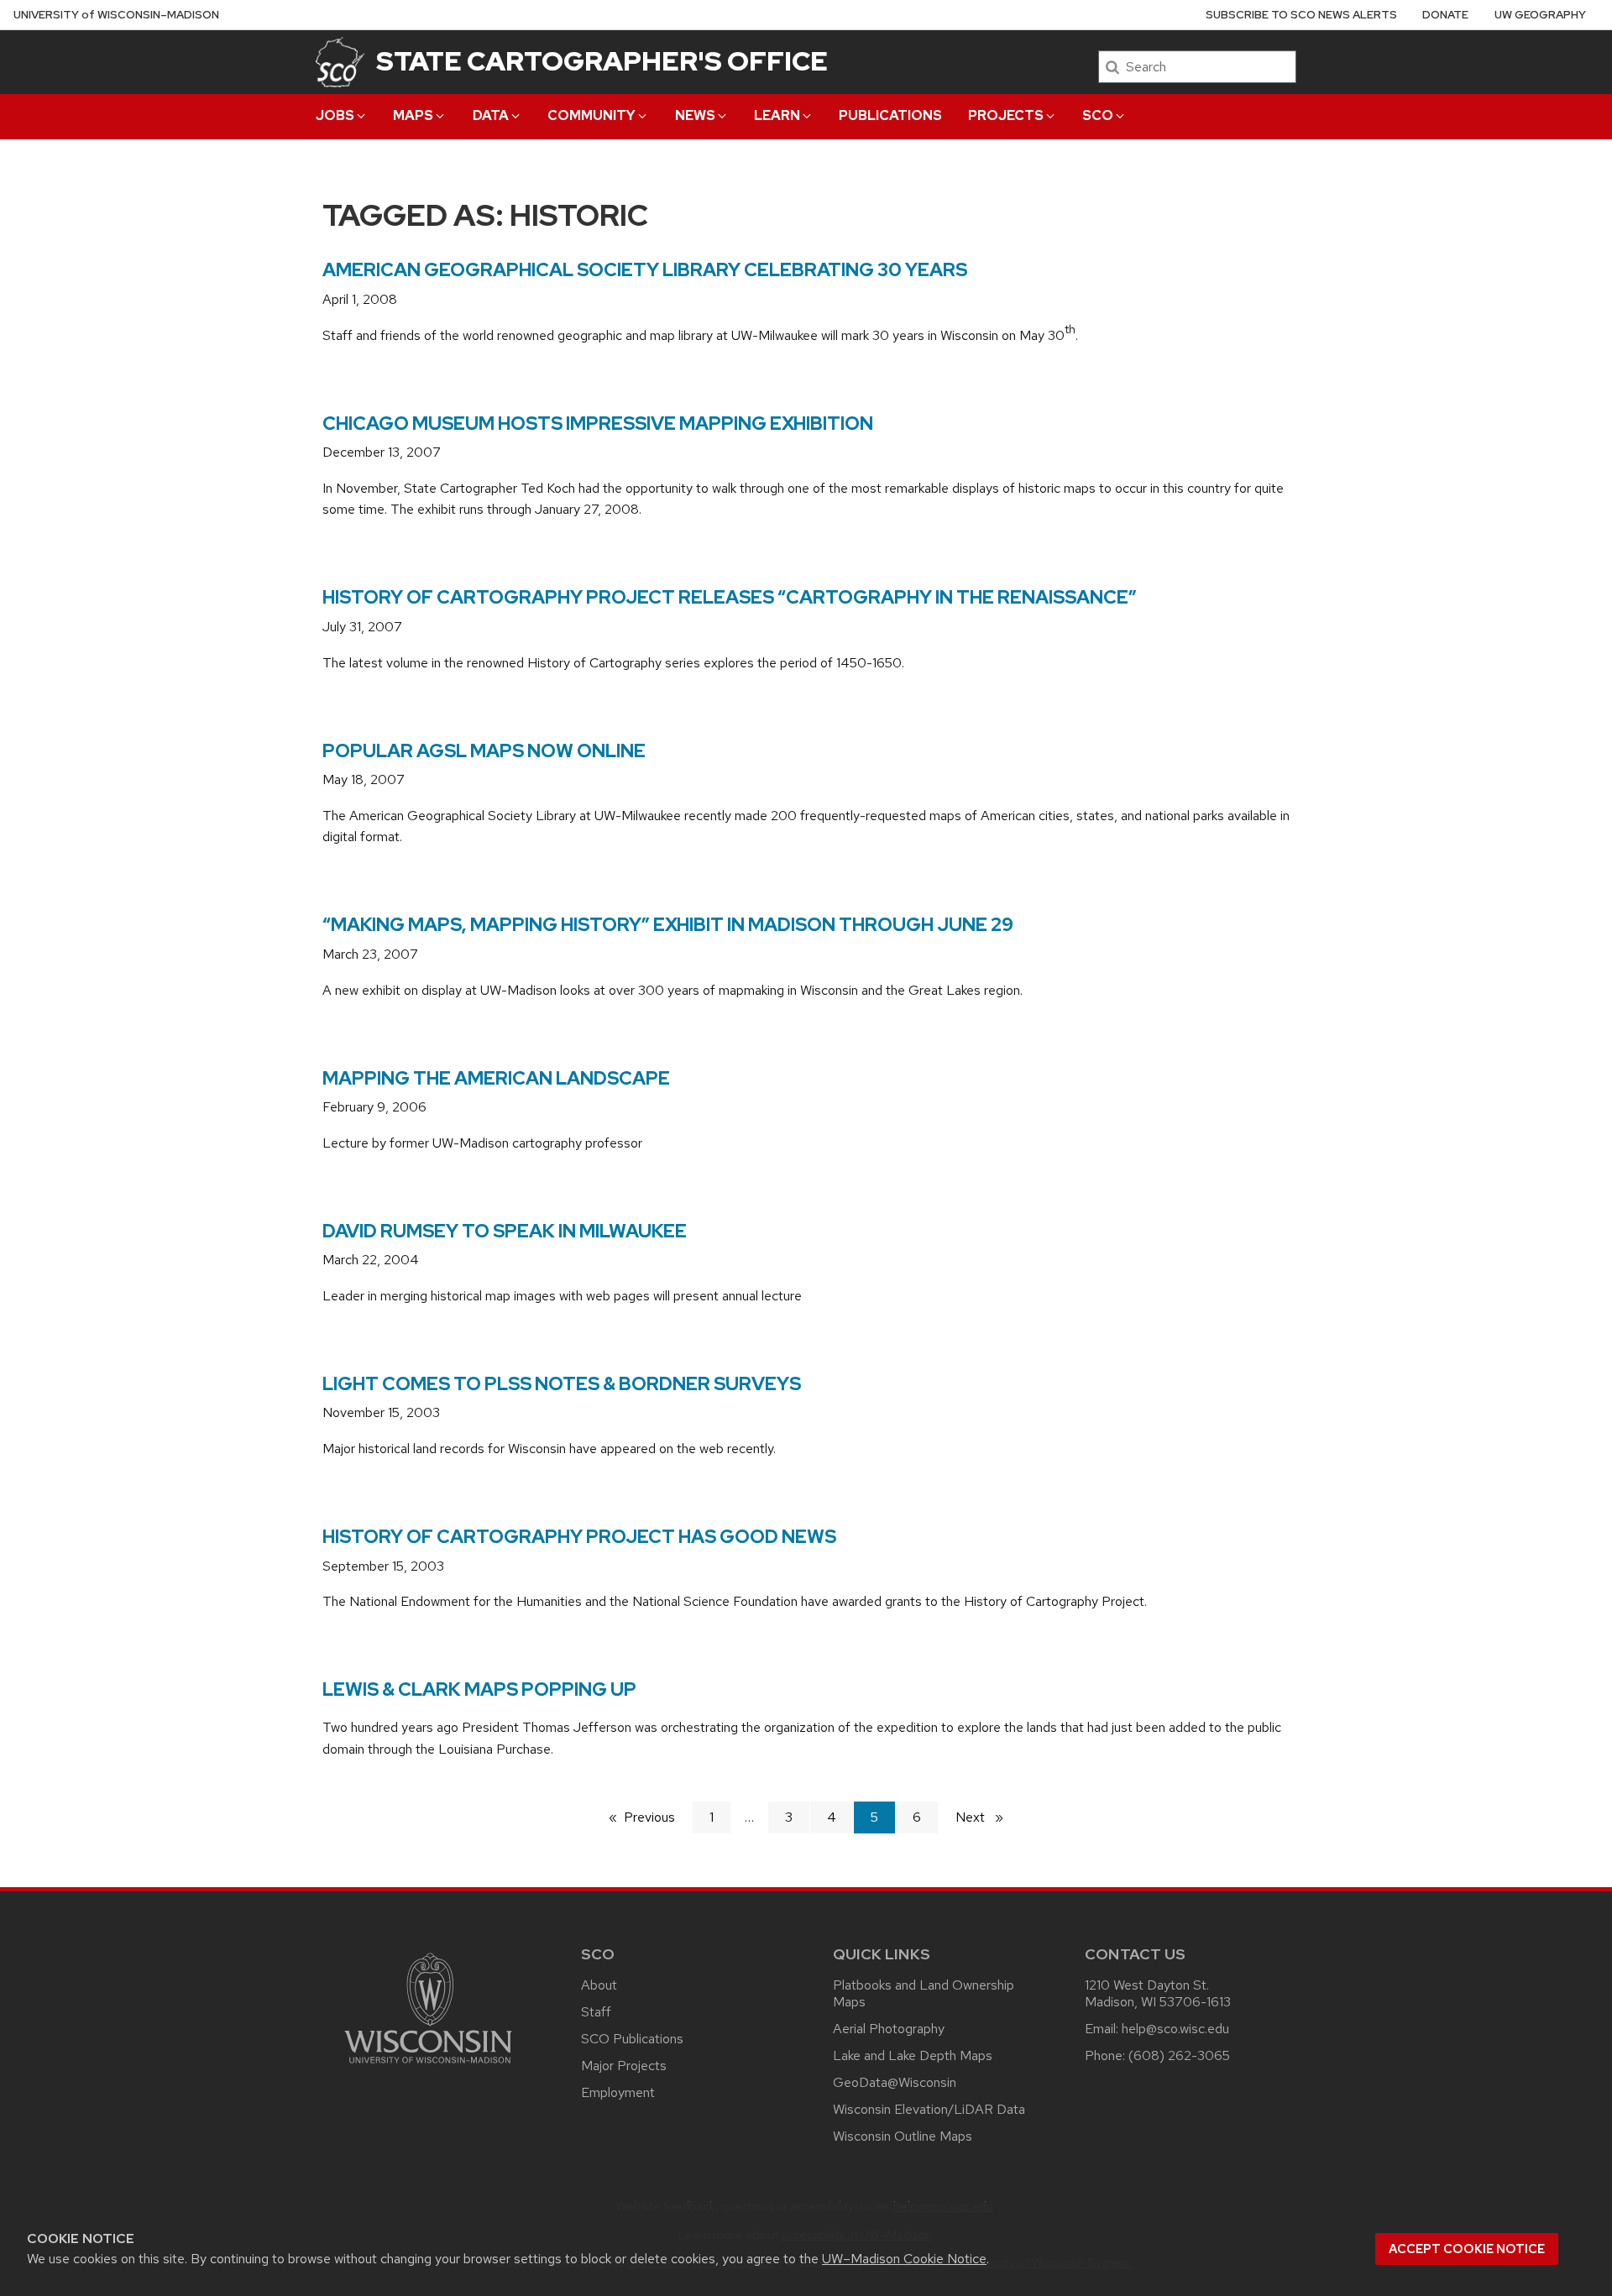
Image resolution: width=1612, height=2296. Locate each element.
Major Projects (624, 2066)
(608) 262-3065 (1179, 2055)
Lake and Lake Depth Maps (913, 2055)
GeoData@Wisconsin (895, 2082)
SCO (1098, 115)
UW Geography (1540, 15)
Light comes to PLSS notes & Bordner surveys (562, 1384)
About (599, 1985)
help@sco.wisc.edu (1175, 2029)
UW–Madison (116, 15)
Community (591, 115)
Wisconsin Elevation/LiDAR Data (929, 2109)
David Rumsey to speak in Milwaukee (505, 1231)
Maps (413, 115)
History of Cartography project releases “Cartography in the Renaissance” (730, 597)
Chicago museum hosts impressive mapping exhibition (598, 424)
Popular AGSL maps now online (484, 751)
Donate (1445, 15)
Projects (1006, 115)
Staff (596, 2012)
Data (491, 115)
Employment (618, 2092)
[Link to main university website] (428, 2066)
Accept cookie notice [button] (1467, 2249)
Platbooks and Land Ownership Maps (924, 1993)
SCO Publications (632, 2039)
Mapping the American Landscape (496, 1078)
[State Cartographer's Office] (340, 62)
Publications (890, 115)
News (695, 115)
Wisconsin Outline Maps (903, 2136)
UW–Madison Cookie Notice (904, 2259)
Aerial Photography (889, 2029)
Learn (777, 115)
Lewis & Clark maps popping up (479, 1689)
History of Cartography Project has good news (579, 1537)
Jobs (335, 115)
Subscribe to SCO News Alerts (1301, 15)
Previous (658, 1817)
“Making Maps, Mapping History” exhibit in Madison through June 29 (668, 925)
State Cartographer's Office (602, 61)
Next (987, 1817)
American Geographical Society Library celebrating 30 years (645, 270)
